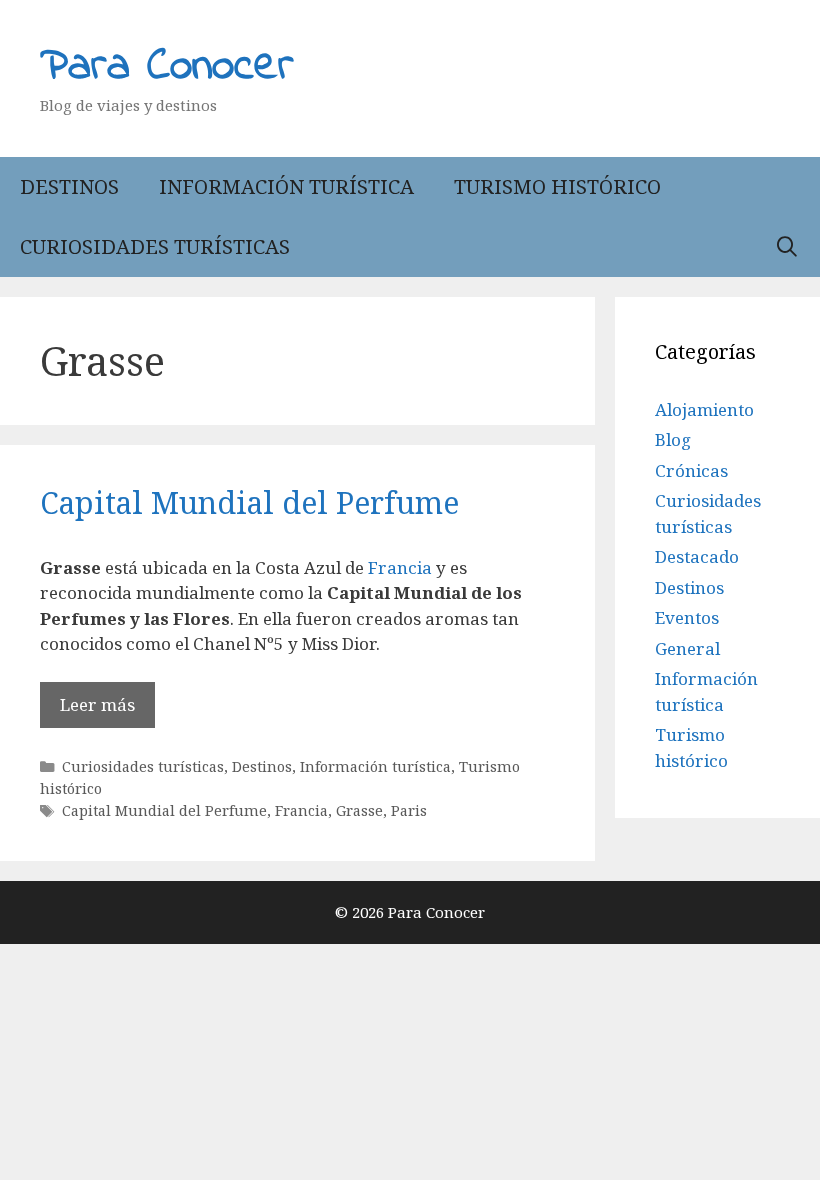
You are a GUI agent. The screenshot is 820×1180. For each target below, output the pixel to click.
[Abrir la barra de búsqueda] (787, 247)
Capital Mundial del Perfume (249, 502)
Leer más (97, 704)
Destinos (69, 186)
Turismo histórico (557, 186)
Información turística (286, 186)
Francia (402, 567)
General (687, 648)
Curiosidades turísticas (155, 246)
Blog (673, 439)
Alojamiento (704, 409)
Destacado (697, 556)
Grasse (359, 810)
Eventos (687, 617)
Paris (409, 810)
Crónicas (691, 470)
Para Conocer (167, 67)
